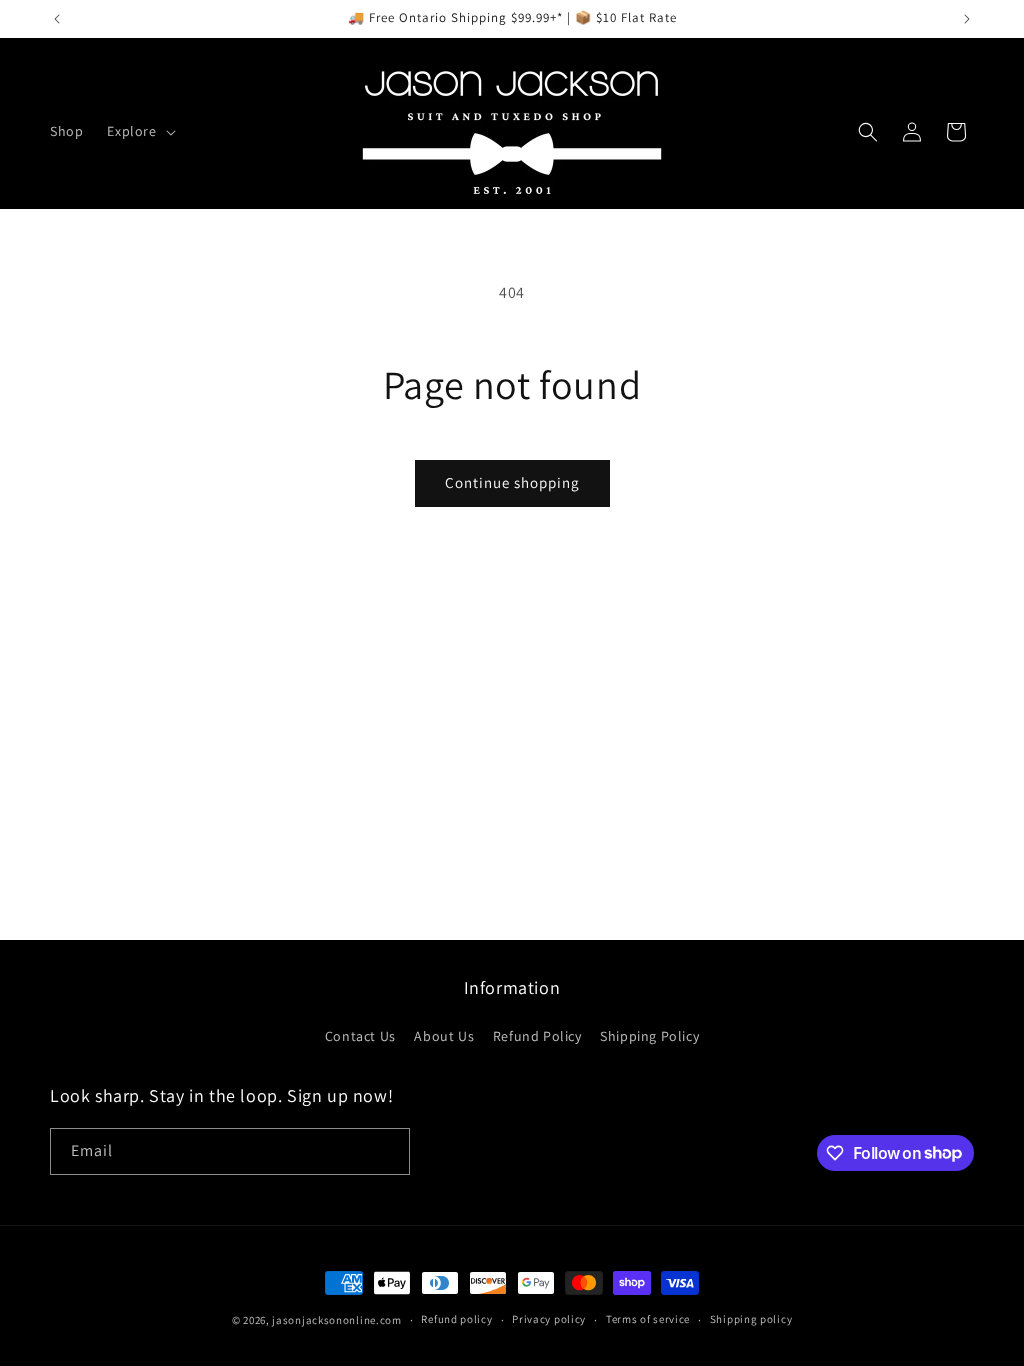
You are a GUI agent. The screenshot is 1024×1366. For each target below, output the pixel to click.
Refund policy (456, 1319)
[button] (139, 131)
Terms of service (648, 1319)
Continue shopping (512, 482)
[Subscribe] (387, 1151)
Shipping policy (751, 1319)
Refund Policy (537, 1036)
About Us (444, 1036)
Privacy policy (549, 1319)
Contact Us (360, 1036)
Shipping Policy (649, 1036)
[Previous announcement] (57, 19)
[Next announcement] (967, 19)
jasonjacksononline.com (336, 1320)
